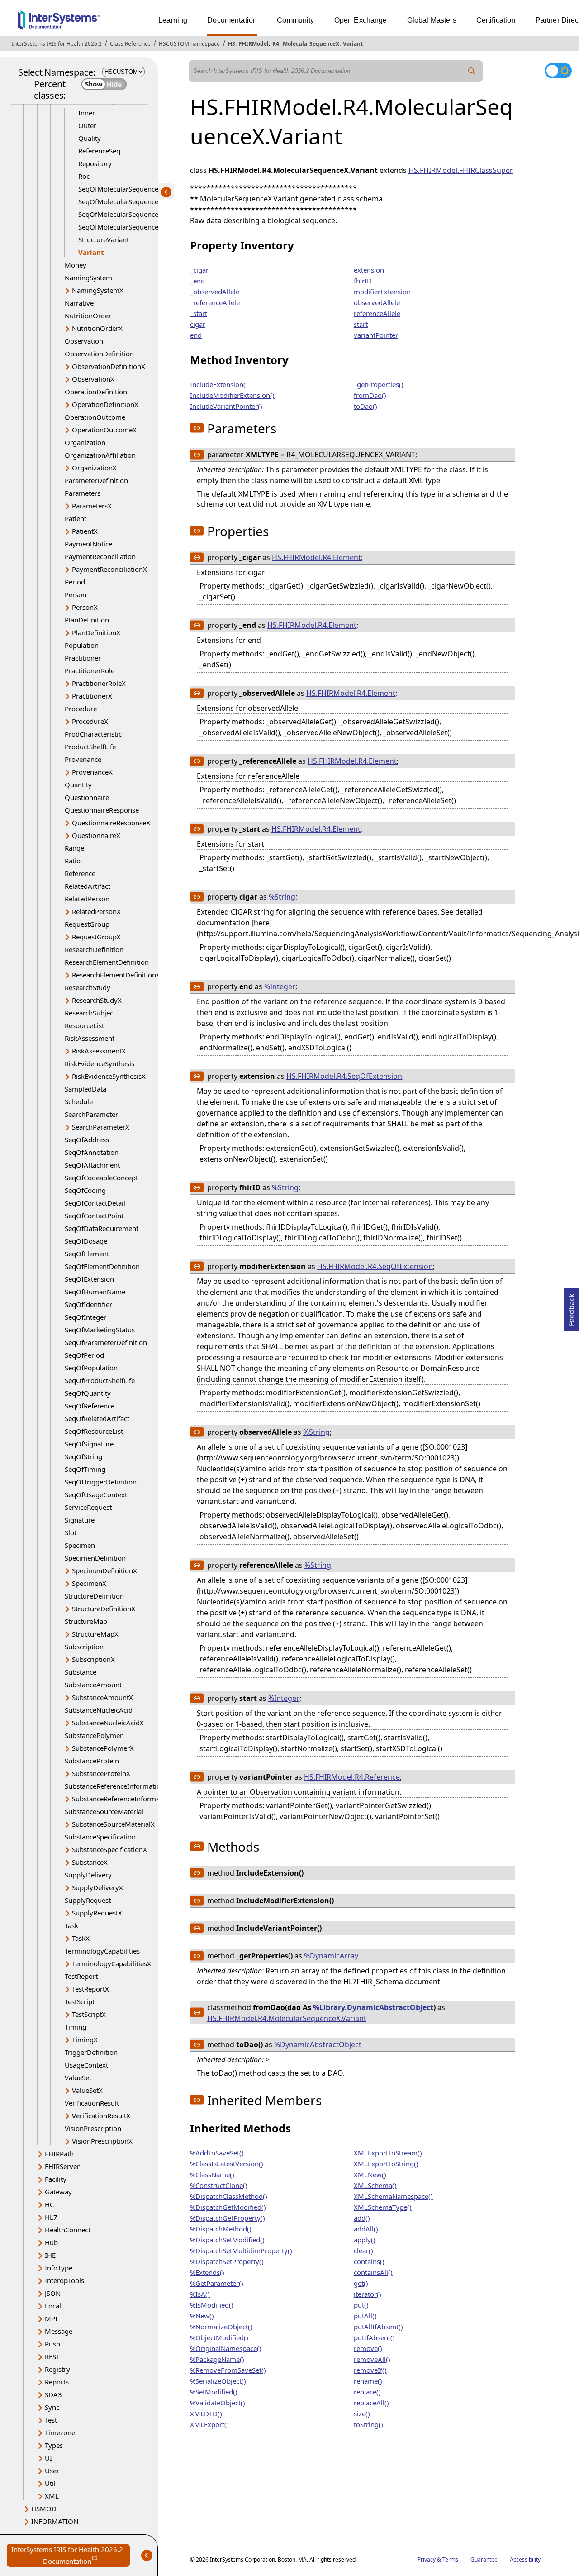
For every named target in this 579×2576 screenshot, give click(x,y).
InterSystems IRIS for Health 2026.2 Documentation (71, 2556)
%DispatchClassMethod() (229, 2196)
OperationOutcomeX (104, 430)
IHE (50, 2255)
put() (361, 2305)
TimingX (85, 2040)
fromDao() (370, 395)
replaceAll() (371, 2403)
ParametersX (92, 506)
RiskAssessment (90, 1038)
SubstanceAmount (93, 1685)
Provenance (83, 759)
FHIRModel (254, 44)
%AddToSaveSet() (217, 2153)
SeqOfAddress (87, 1140)
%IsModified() (212, 2305)
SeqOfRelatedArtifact (97, 1418)
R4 (276, 44)
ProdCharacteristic (93, 734)
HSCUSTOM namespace (189, 44)
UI (48, 2458)
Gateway (58, 2192)
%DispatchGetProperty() (228, 2218)
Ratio (73, 861)
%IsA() (200, 2294)
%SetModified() (214, 2392)
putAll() (365, 2316)
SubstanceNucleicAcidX (108, 1723)
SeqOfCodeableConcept (101, 1178)
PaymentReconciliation (100, 556)
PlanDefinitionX (96, 632)
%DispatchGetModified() (228, 2207)
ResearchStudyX (97, 1000)
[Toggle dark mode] (558, 71)
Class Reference (130, 44)
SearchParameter (91, 1114)
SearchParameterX (101, 1127)
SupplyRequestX (97, 1913)
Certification (496, 20)
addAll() (366, 2229)
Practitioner (83, 658)
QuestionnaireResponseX (111, 823)
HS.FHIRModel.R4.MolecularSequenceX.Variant (287, 2018)
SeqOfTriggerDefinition (101, 1482)
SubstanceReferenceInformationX (124, 1799)
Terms (450, 2559)
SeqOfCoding (85, 1190)
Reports (57, 2382)
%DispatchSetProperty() (227, 2261)
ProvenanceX (92, 772)
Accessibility (525, 2559)
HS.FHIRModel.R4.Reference (352, 1777)
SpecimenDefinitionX (104, 1570)
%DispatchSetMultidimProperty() (241, 2250)
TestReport (81, 1976)
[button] (197, 428)
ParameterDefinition (96, 480)
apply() (365, 2240)
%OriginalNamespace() (226, 2348)
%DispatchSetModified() (227, 2240)
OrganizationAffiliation (100, 455)
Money (76, 265)
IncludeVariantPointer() (226, 406)
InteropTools (64, 2280)
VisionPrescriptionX (102, 2141)
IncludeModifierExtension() (232, 395)
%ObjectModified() (219, 2337)
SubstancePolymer (94, 1735)
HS (232, 44)
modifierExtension (382, 292)
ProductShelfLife (90, 747)
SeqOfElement (87, 1254)
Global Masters (432, 20)
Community (295, 20)
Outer (87, 125)
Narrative (79, 303)
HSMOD (44, 2509)
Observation (84, 341)
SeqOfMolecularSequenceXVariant (131, 227)
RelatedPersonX (96, 911)
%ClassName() (212, 2174)
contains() (369, 2261)
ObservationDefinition (99, 354)
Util (50, 2483)
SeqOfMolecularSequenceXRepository (137, 201)
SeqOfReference (90, 1406)
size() (362, 2413)
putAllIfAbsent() (378, 2327)
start (361, 324)
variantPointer (376, 335)
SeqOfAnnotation (92, 1152)
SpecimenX (89, 1583)
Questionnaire (87, 797)
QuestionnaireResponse (102, 810)
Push (52, 2344)
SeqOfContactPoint (94, 1216)
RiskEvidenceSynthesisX (109, 1076)
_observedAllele (215, 292)
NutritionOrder (88, 316)
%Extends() (207, 2272)
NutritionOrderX (97, 328)
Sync (52, 2407)
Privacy (427, 2559)
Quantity (78, 785)
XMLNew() (370, 2174)
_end (197, 281)
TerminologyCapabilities (102, 1951)
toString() (368, 2424)
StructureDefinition (94, 1596)
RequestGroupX (96, 937)
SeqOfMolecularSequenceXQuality (132, 189)
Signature (80, 1520)
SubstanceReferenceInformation (115, 1786)
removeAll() (372, 2359)
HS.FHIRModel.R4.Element (316, 557)
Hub (51, 2242)
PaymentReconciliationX (109, 569)
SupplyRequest (88, 1900)
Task (71, 1925)
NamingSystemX (98, 290)
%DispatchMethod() (221, 2229)
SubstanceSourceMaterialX (113, 1824)
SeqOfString (83, 1456)
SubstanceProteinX (101, 1773)
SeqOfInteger (85, 1317)
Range (74, 848)
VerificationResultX (101, 2116)
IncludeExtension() (219, 384)
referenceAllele (377, 313)
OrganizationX (94, 468)
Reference (80, 873)
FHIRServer (62, 2166)
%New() (202, 2316)
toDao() (365, 406)
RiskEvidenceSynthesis (100, 1063)
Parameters (83, 493)
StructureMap (86, 1621)
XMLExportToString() (386, 2164)
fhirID (363, 281)
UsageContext (86, 2065)
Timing (76, 2027)
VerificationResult (92, 2103)
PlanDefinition (87, 620)
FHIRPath (59, 2154)
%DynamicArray (331, 1956)
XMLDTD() (206, 2413)
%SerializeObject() (218, 2381)
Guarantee (484, 2559)
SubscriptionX (93, 1659)
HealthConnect (68, 2230)
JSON (53, 2293)
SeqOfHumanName (95, 1292)
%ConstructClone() (219, 2185)
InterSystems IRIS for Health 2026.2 (57, 44)
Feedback (571, 1307)
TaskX (81, 1938)
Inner (87, 113)
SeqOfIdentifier (88, 1304)
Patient (76, 518)
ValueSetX (87, 2090)
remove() (368, 2348)
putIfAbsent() (374, 2337)
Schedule (79, 1101)
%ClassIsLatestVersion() (227, 2164)
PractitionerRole (90, 670)
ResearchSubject (90, 1013)
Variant (353, 44)
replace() (367, 2392)
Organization (85, 442)
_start (199, 313)
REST (52, 2356)
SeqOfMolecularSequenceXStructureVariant (146, 214)
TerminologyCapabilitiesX (112, 1963)
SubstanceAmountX (102, 1697)
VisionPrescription (93, 2128)
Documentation (232, 20)
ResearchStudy (88, 987)
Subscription (84, 1647)
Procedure (81, 709)
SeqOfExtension (89, 1279)
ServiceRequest (88, 1507)
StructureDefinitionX (104, 1609)
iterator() (368, 2294)
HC (49, 2204)
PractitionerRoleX (99, 683)
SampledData (85, 1089)
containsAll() (373, 2272)
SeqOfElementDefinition (102, 1266)
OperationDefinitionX (105, 404)
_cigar (199, 270)
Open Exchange (361, 20)
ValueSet (78, 2078)
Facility (56, 2179)
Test (51, 2420)
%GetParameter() (217, 2283)
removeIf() (370, 2370)
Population (82, 645)
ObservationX (93, 379)
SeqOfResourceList (94, 1431)
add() (362, 2218)
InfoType (59, 2268)
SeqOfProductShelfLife (100, 1380)
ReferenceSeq (99, 151)
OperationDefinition (96, 392)
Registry (57, 2369)
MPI (51, 2318)
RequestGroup (87, 924)
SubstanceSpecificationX (109, 1849)
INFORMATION (55, 2521)
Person (76, 594)
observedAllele (377, 302)
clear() (363, 2250)
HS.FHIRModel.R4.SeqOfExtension (344, 1076)
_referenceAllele (215, 302)
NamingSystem (88, 278)
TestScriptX (89, 2014)
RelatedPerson (87, 899)
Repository (95, 163)
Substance (81, 1672)
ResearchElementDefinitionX (116, 975)
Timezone (60, 2432)
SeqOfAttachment (92, 1165)
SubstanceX (90, 1862)
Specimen (80, 1545)
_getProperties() (379, 384)
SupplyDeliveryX (97, 1887)
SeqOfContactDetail (95, 1203)
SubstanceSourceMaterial (104, 1811)
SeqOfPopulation (91, 1368)
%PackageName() (217, 2359)
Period (75, 582)
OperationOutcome (95, 417)
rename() (368, 2381)
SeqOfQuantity (88, 1393)
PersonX (85, 607)
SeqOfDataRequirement (102, 1228)
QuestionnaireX (96, 835)
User (52, 2471)
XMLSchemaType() (383, 2207)
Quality (90, 138)
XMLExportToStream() (388, 2153)
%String (282, 897)
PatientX (85, 531)
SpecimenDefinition (95, 1558)
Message (59, 2331)
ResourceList (84, 1025)
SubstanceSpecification (100, 1837)
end (196, 335)
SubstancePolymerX (103, 1748)
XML (52, 2496)
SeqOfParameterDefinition (106, 1342)
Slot (71, 1532)
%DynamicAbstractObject (318, 2045)
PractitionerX (92, 696)
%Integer (280, 986)
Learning (173, 20)
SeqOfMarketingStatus (100, 1330)
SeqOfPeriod (84, 1355)
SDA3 (53, 2394)
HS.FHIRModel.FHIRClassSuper (461, 170)
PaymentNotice (88, 544)
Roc (84, 176)
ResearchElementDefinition (107, 962)
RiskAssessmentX (99, 1051)
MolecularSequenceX (311, 44)
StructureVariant (104, 239)
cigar (198, 324)
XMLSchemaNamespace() (393, 2196)
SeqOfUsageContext (96, 1494)
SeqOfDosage (86, 1241)
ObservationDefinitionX (109, 366)
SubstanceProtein (92, 1761)
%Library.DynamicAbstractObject (373, 2007)
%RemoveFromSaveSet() (228, 2370)
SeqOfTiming (85, 1469)
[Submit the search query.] (472, 71)
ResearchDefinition (94, 949)
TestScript (80, 2001)
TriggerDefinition (91, 2052)
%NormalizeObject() (221, 2327)
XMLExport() (209, 2424)
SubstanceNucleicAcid (99, 1710)
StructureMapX (95, 1634)
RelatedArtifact (88, 886)
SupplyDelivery (88, 1875)
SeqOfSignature (89, 1444)
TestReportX (90, 1989)
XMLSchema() (375, 2185)
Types (54, 2445)
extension (369, 270)
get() (361, 2283)
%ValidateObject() (218, 2403)
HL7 (51, 2217)
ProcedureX (90, 721)
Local (53, 2306)
